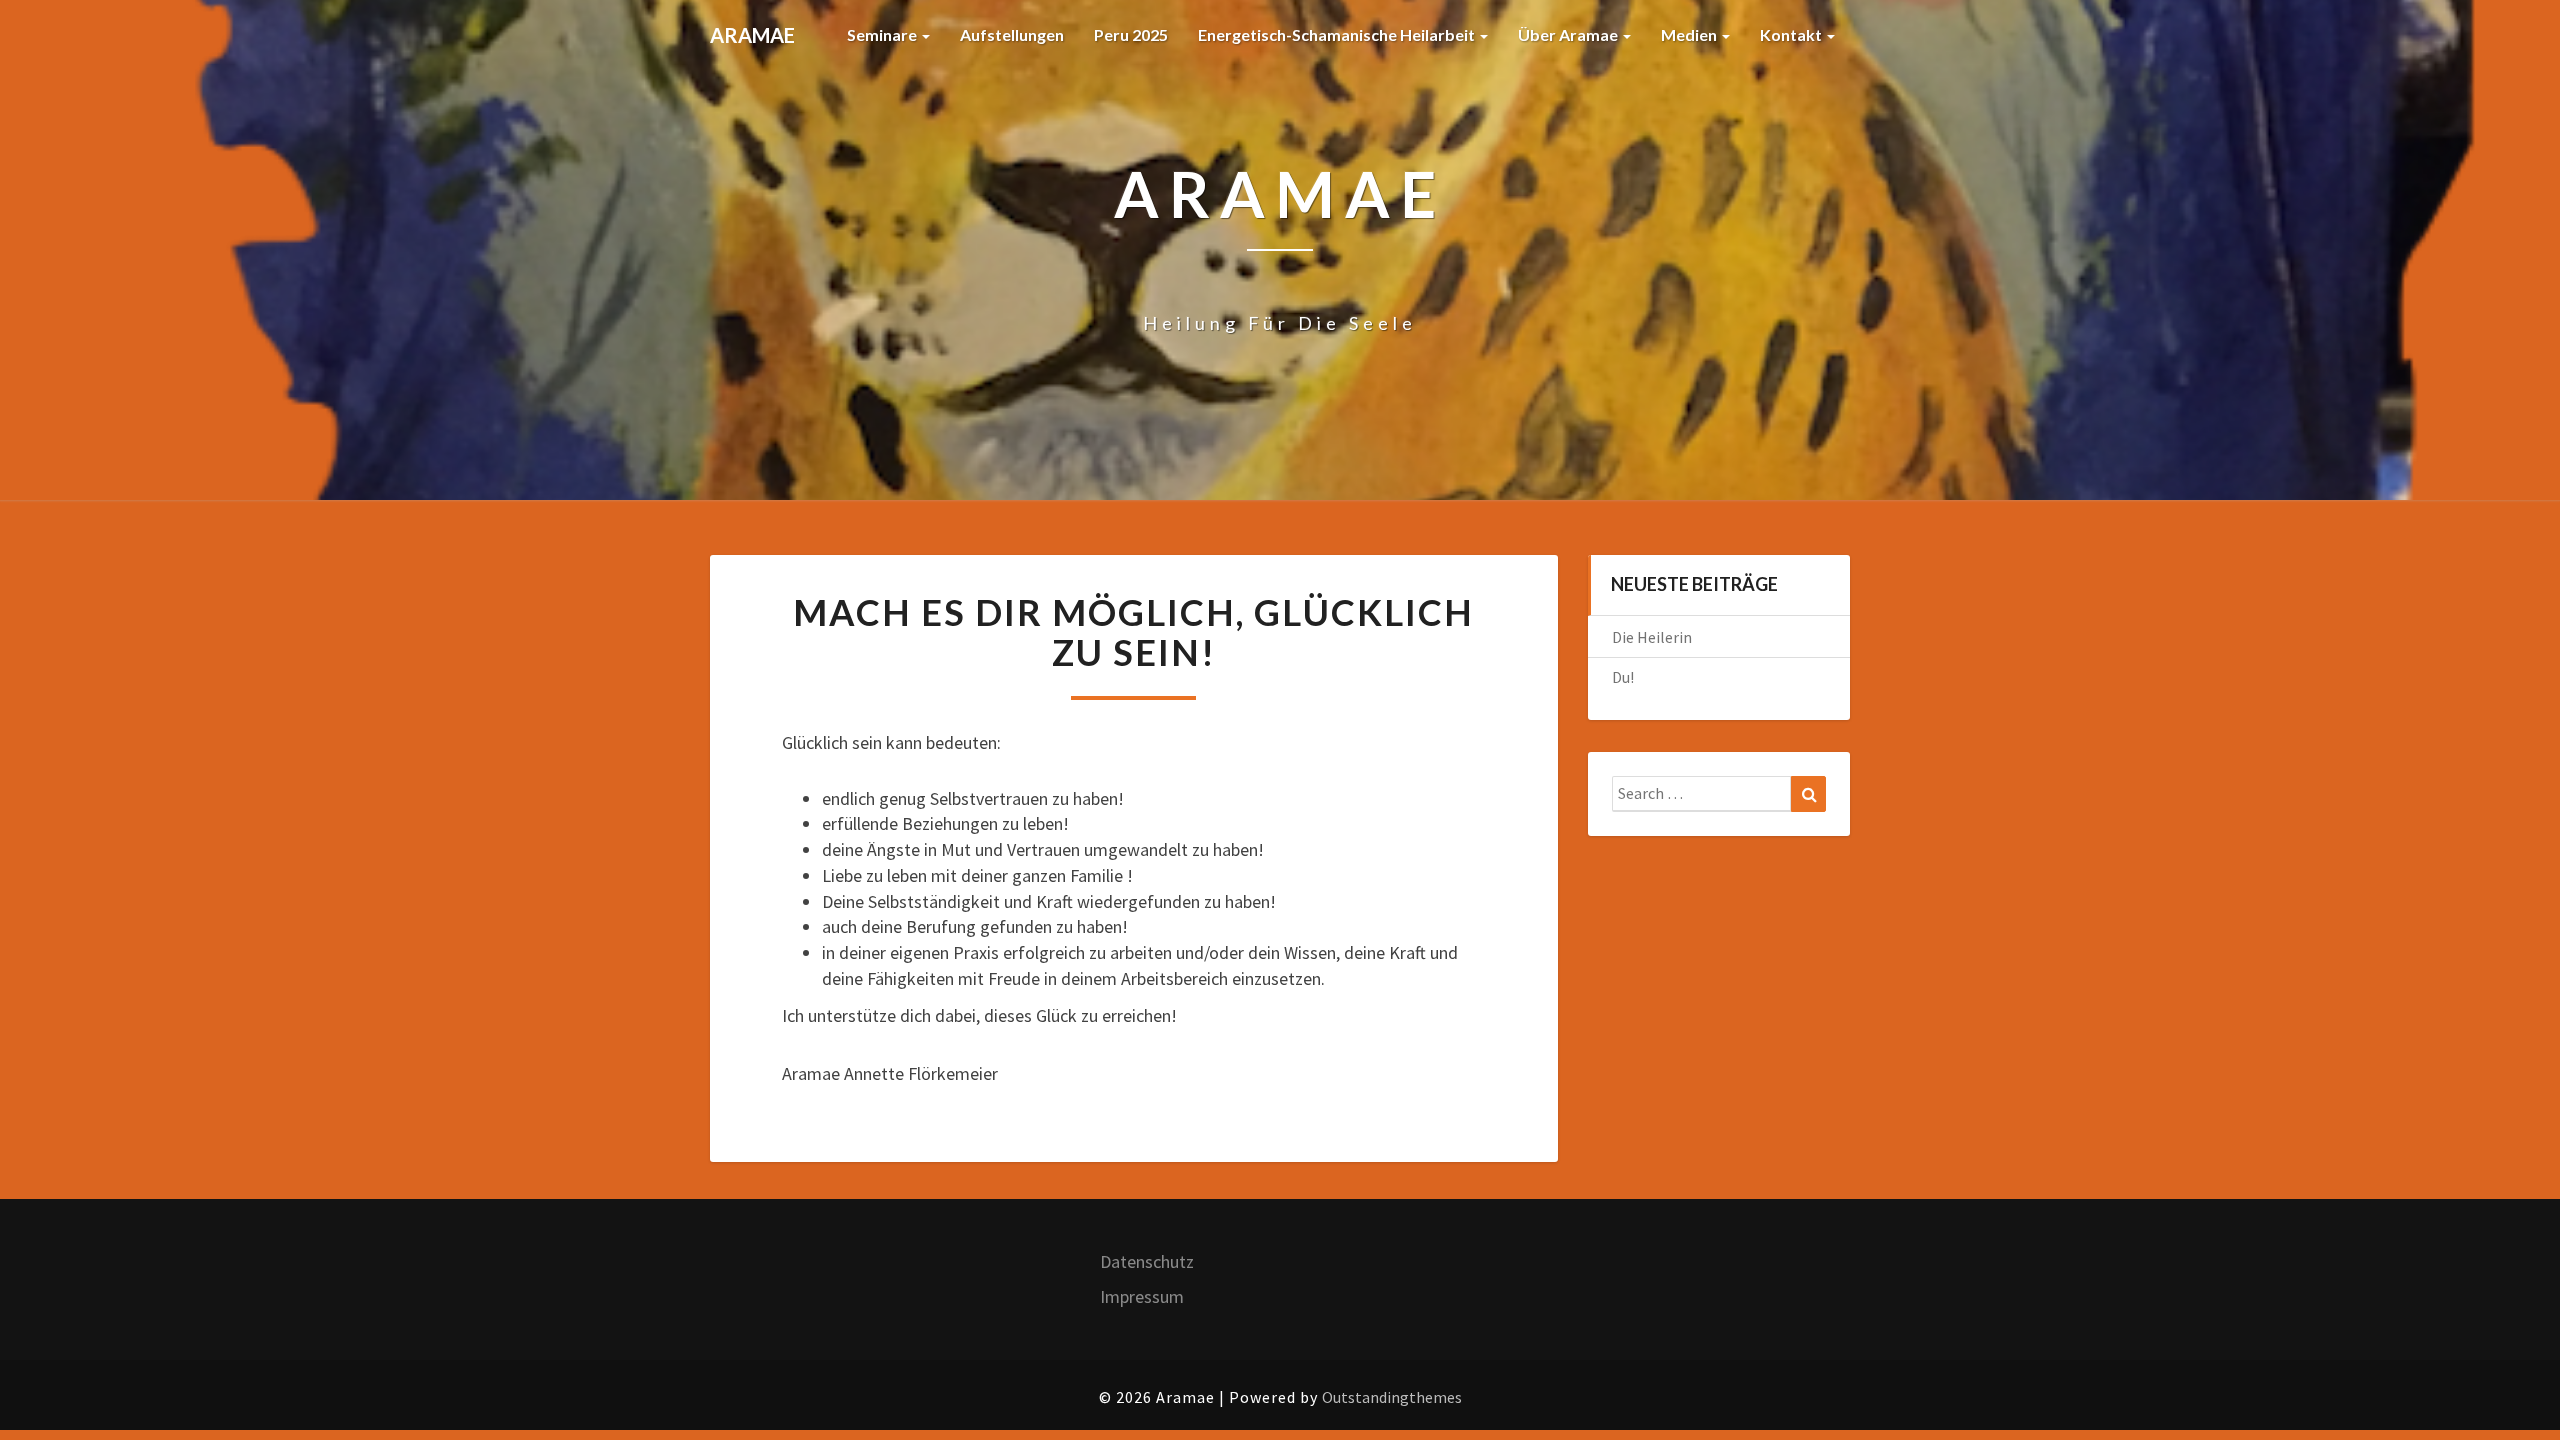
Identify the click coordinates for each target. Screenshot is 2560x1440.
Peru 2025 (1131, 34)
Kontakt (1792, 34)
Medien (1690, 34)
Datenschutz (1147, 1261)
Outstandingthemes (1392, 1397)
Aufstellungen (1012, 34)
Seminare (883, 34)
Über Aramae (1569, 34)
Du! (1623, 677)
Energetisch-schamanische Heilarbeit (1338, 34)
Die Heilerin (1652, 637)
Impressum (1142, 1296)
